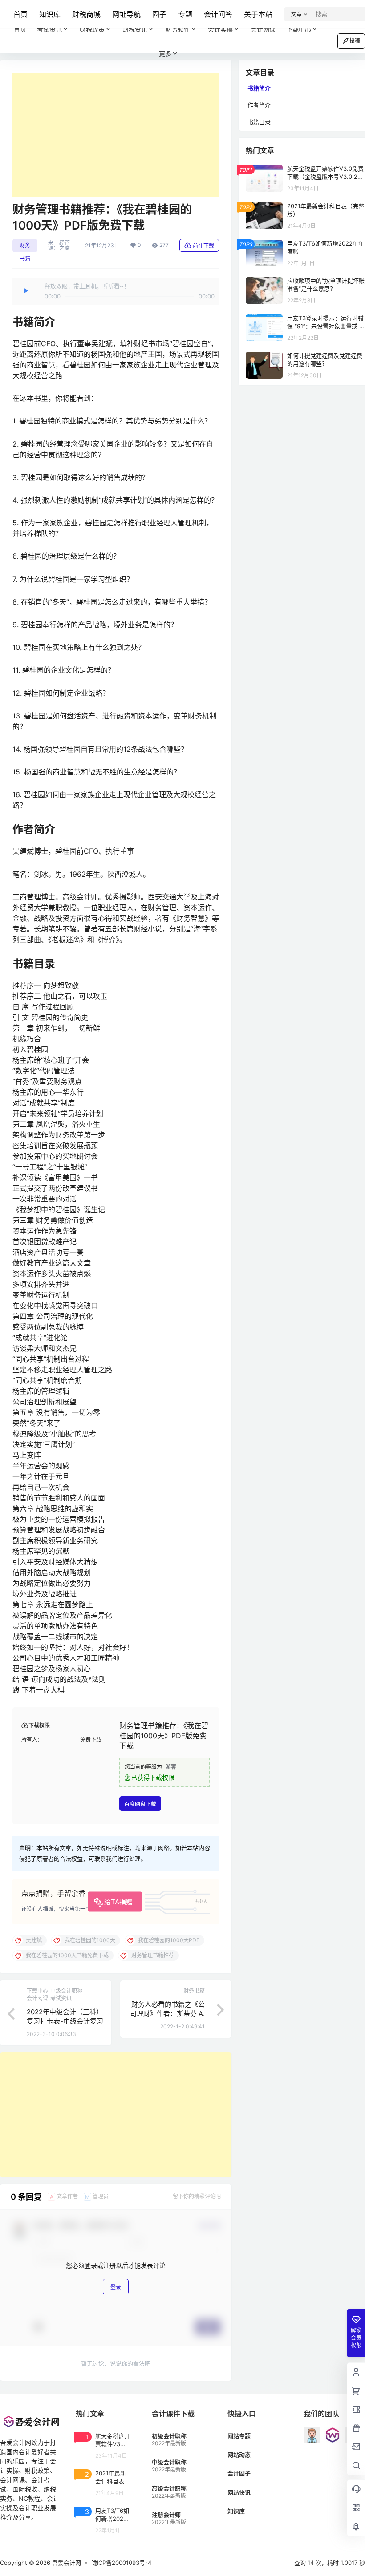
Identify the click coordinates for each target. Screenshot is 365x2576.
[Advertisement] (116, 135)
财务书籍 (25, 247)
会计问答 (218, 14)
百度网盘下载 (140, 1804)
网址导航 (126, 14)
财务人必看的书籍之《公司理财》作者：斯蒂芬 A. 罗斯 (167, 2014)
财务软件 (178, 29)
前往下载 (203, 246)
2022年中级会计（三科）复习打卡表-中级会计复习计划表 (65, 2021)
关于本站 (258, 14)
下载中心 (299, 29)
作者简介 (259, 105)
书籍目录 (259, 122)
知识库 (50, 14)
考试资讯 (49, 29)
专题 (185, 14)
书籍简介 (259, 88)
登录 (116, 2287)
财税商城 (86, 14)
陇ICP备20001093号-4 (121, 2563)
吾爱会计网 (66, 2563)
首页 (20, 14)
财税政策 (92, 29)
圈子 (159, 14)
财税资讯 (135, 29)
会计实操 (220, 29)
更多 (165, 54)
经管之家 (65, 246)
